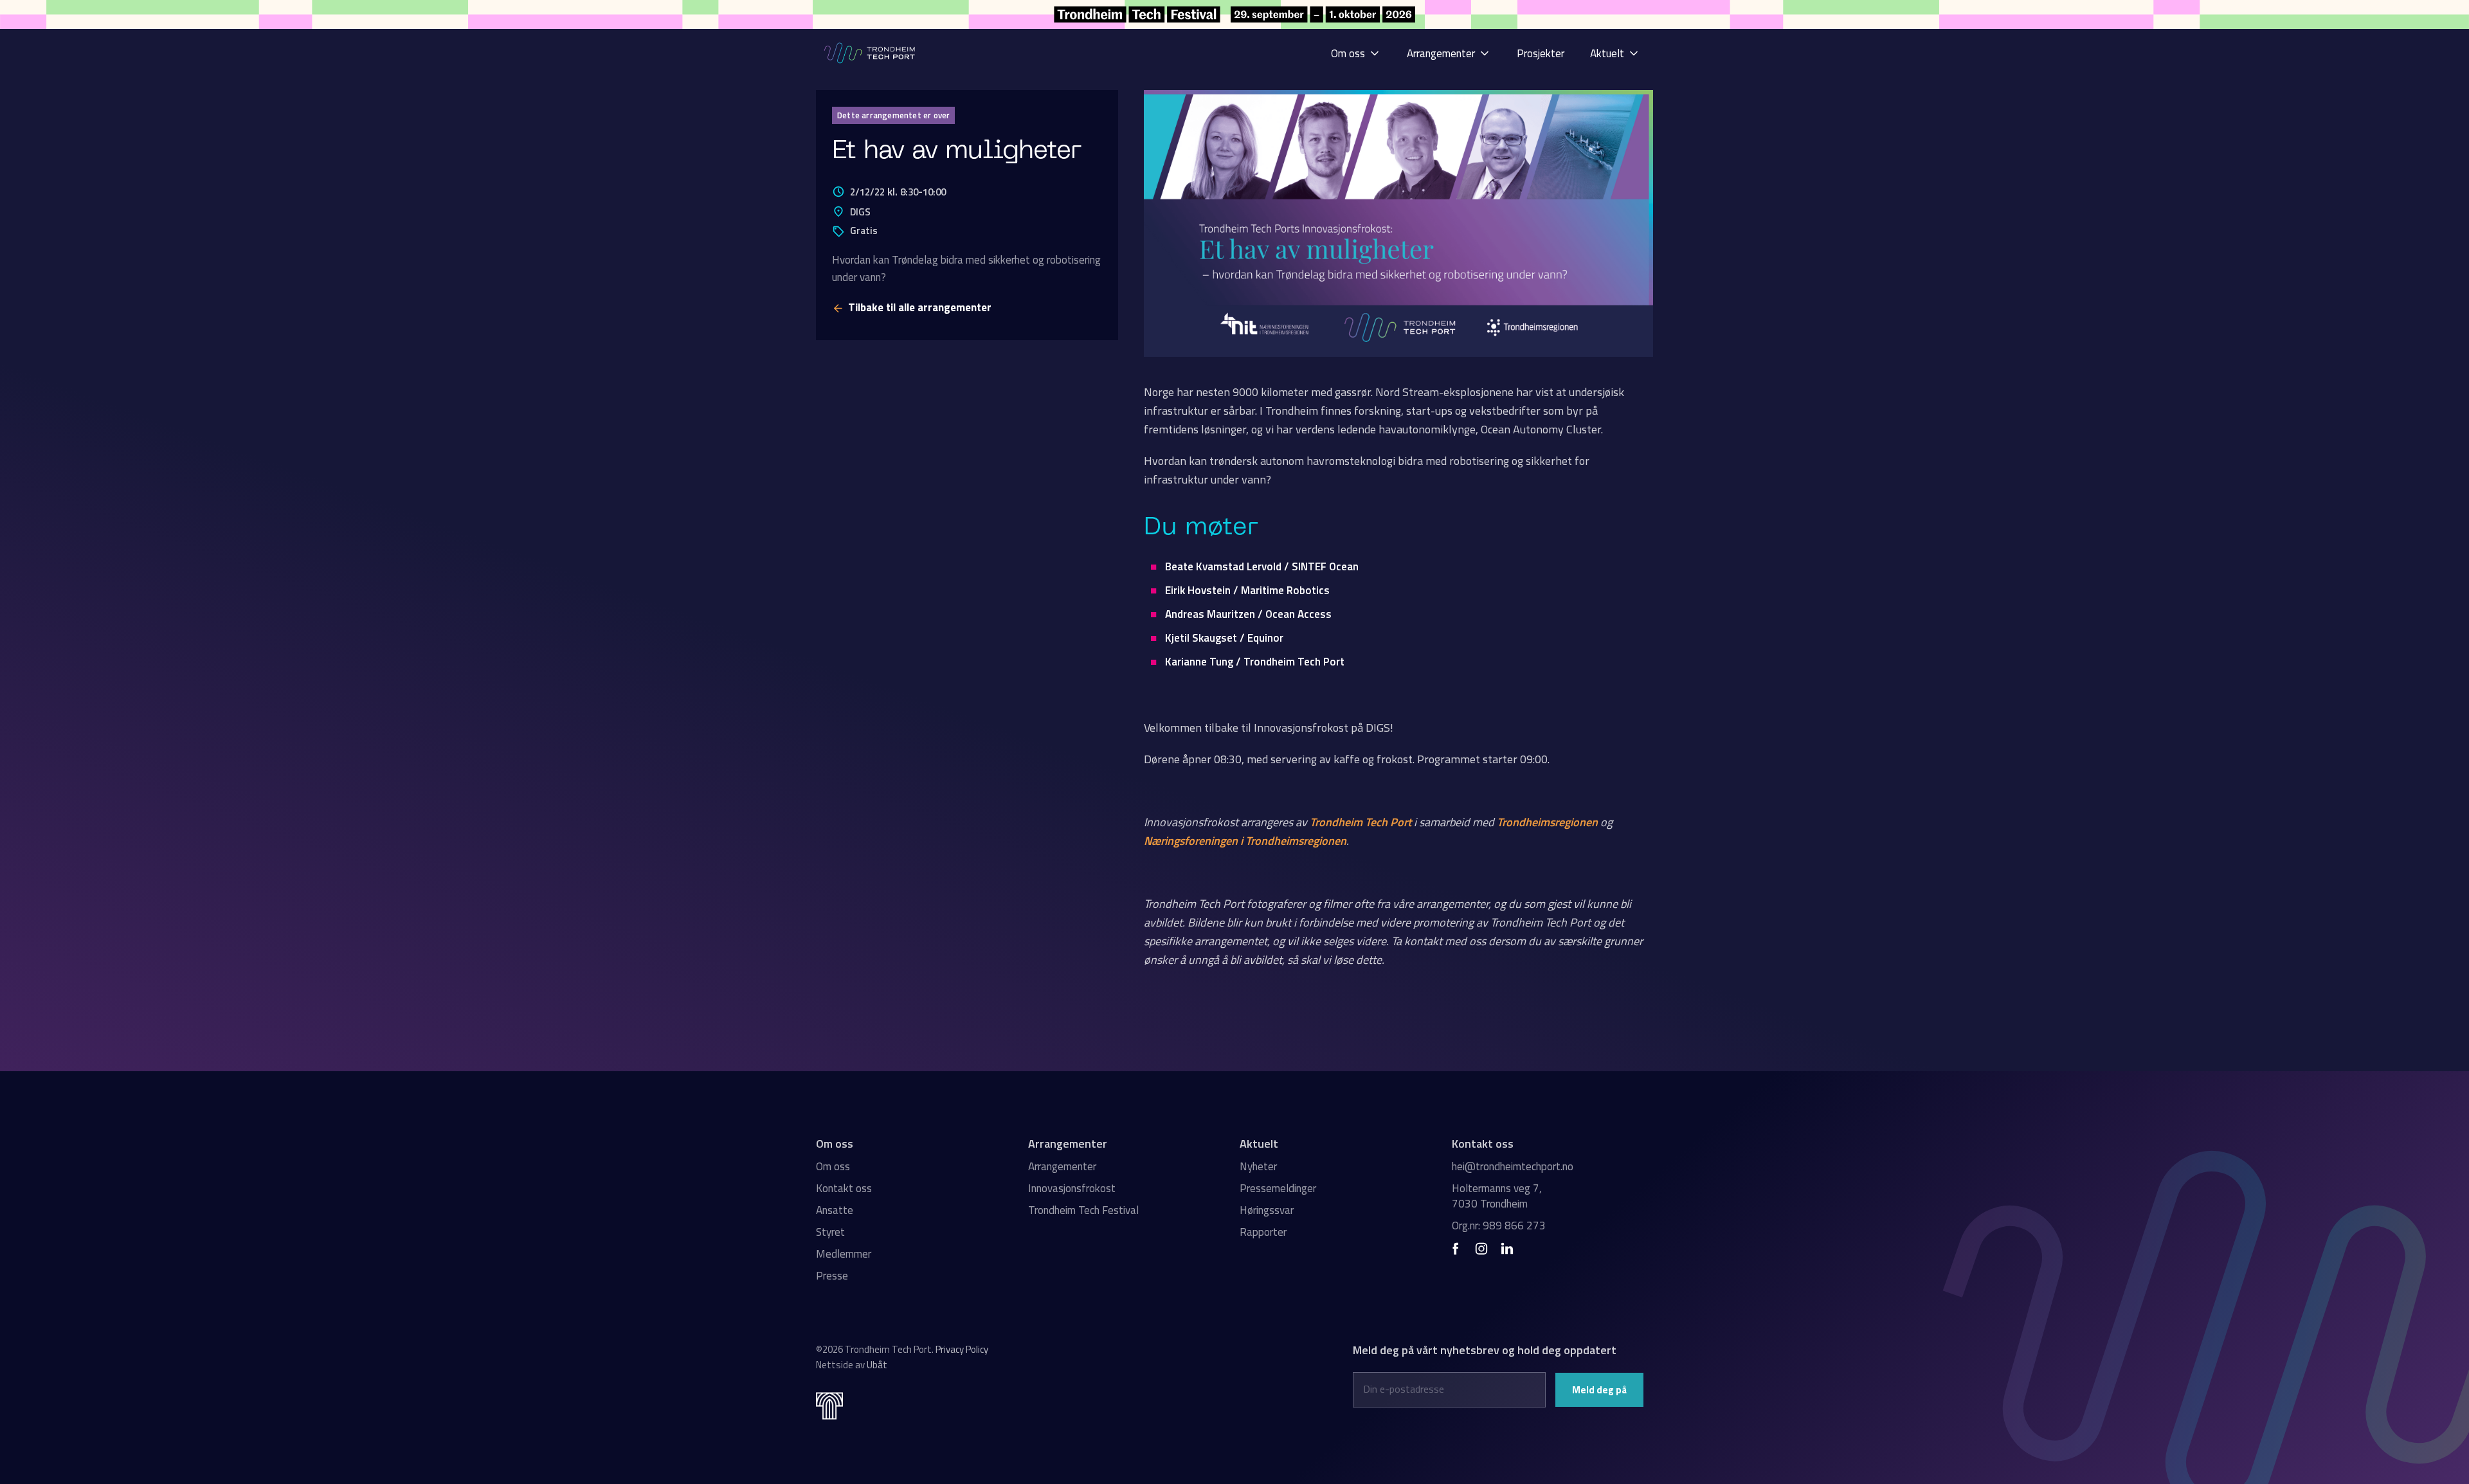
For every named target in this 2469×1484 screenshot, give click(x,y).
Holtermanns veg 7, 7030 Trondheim (1497, 1196)
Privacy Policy (962, 1349)
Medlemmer (844, 1254)
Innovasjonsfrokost (1072, 1188)
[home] (871, 53)
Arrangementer (1062, 1166)
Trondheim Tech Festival (1083, 1210)
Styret (830, 1232)
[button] (1356, 53)
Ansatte (835, 1210)
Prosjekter (1541, 53)
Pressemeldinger (1278, 1188)
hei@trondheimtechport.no (1513, 1166)
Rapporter (1263, 1232)
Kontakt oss (844, 1188)
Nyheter (1258, 1166)
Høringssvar (1267, 1210)
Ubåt (877, 1365)
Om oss (833, 1166)
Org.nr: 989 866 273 (1499, 1226)
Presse (832, 1276)
